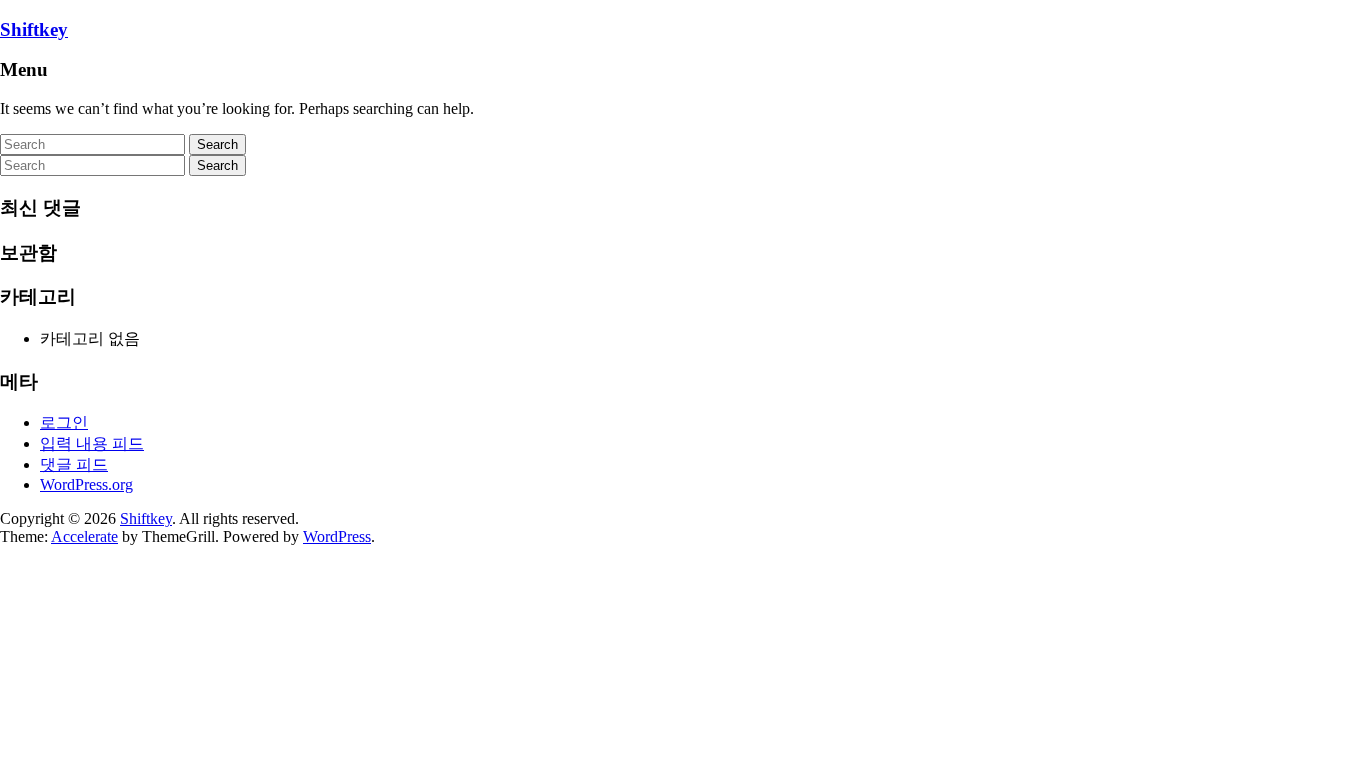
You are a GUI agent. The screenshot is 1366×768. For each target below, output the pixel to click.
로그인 (64, 422)
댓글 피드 (74, 464)
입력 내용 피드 (92, 443)
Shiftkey (34, 29)
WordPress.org (86, 484)
